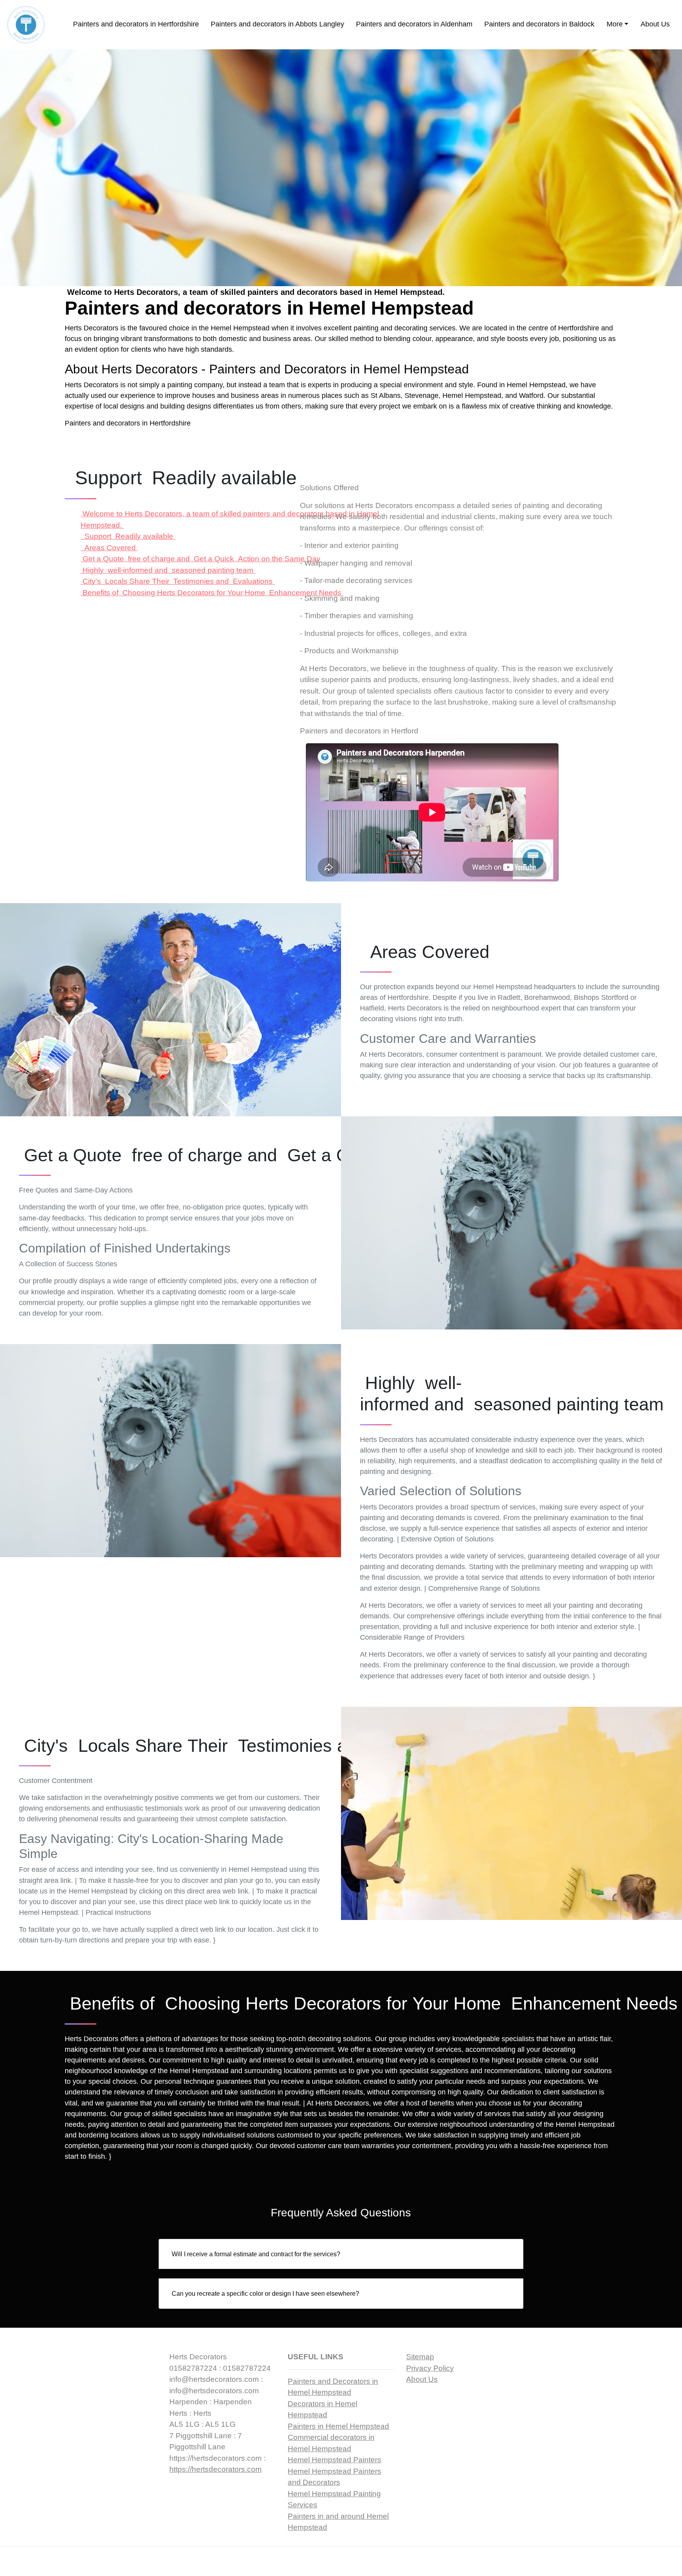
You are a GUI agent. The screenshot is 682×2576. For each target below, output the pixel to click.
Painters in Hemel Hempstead (338, 2426)
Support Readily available (128, 536)
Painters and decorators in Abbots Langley (277, 24)
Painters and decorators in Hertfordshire (136, 24)
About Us (655, 24)
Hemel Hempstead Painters (334, 2460)
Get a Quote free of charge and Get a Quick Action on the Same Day (201, 559)
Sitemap (420, 2357)
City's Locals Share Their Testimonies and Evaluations (178, 581)
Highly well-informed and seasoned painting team (168, 570)
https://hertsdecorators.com (215, 2469)
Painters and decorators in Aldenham (414, 24)
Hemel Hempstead (536, 385)
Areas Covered (109, 548)
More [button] (615, 24)
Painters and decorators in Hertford (359, 731)
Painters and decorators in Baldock (539, 24)
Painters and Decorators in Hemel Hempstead (339, 369)
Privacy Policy (430, 2368)
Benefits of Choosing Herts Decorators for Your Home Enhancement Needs (212, 593)
